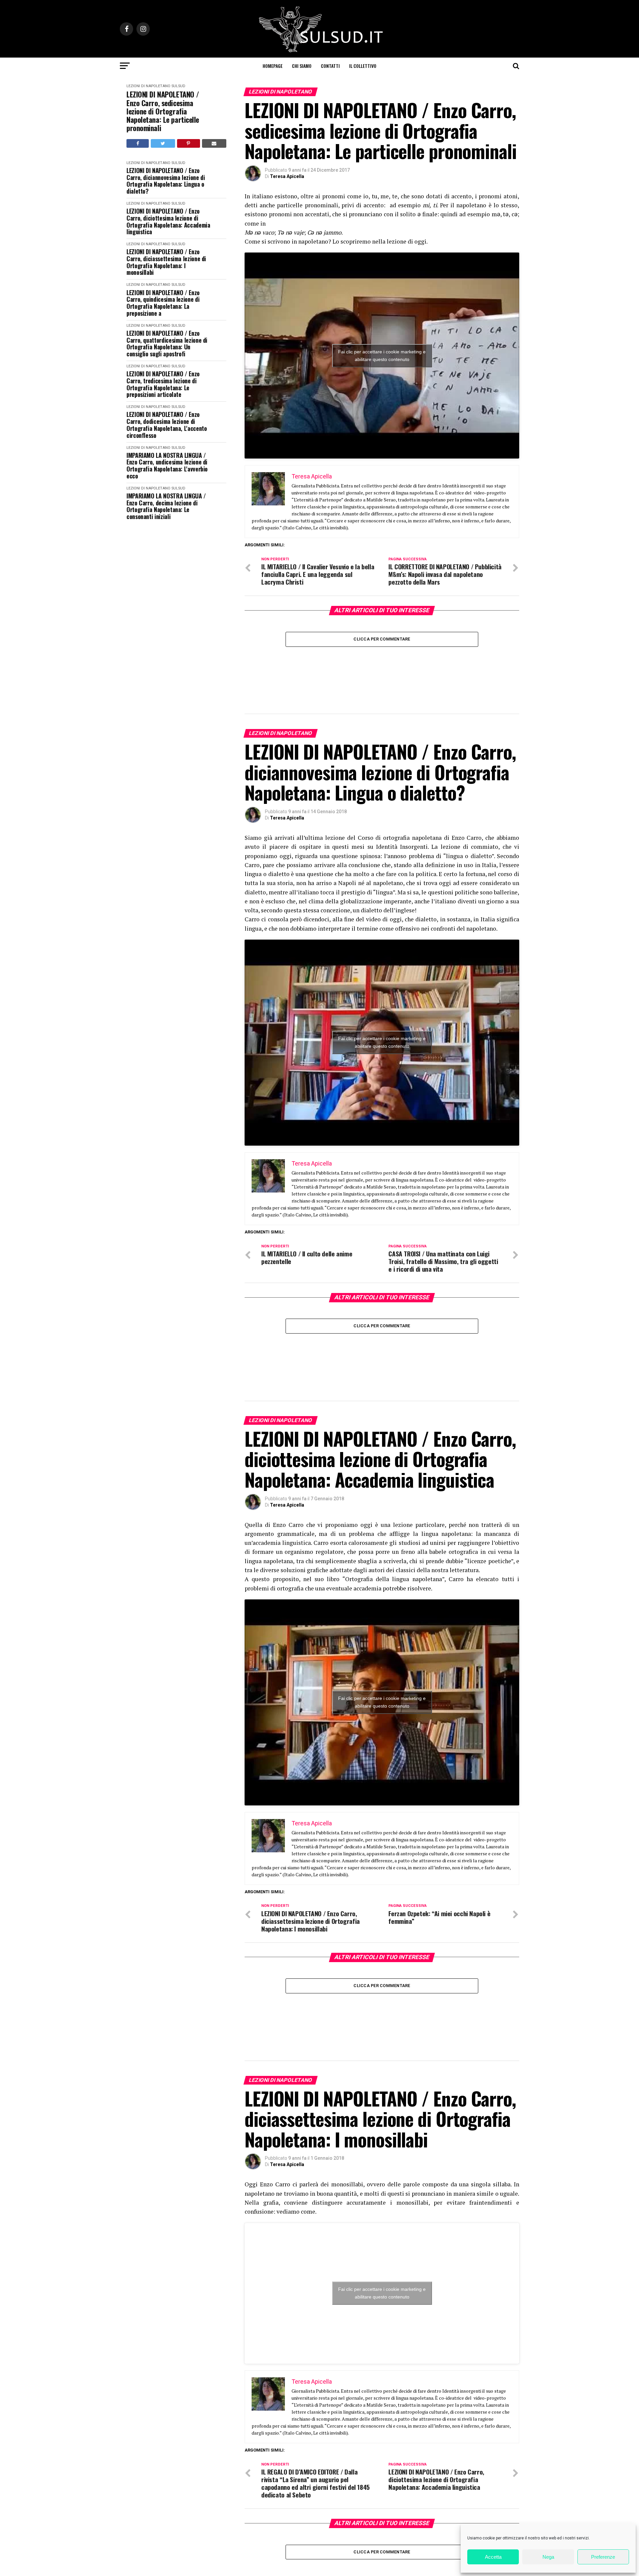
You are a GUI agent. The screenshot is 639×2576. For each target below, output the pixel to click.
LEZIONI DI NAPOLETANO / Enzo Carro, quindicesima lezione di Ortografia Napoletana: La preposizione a (163, 303)
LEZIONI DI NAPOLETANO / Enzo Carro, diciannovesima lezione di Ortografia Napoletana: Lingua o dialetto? (166, 181)
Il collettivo (363, 66)
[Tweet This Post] (163, 143)
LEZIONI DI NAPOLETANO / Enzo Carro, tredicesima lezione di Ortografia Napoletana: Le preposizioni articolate (163, 384)
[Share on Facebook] (138, 143)
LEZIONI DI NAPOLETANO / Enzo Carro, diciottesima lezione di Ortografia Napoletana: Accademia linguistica (168, 221)
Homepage (273, 66)
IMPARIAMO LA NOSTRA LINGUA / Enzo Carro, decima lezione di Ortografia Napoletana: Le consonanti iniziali (166, 506)
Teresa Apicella (287, 176)
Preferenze (603, 2557)
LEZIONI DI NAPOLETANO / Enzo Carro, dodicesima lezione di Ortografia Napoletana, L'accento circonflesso (167, 425)
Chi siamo (302, 66)
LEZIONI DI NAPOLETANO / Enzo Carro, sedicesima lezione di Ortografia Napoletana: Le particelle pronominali (163, 111)
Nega (548, 2557)
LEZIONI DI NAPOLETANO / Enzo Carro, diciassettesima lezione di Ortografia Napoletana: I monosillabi (166, 262)
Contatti (330, 66)
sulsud (178, 86)
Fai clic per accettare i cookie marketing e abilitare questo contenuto (382, 356)
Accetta (493, 2557)
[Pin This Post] (189, 143)
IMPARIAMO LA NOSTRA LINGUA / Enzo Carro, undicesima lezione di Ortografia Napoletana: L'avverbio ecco (167, 466)
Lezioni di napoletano (148, 86)
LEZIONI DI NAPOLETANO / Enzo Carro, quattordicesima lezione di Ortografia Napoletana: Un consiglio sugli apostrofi (167, 344)
